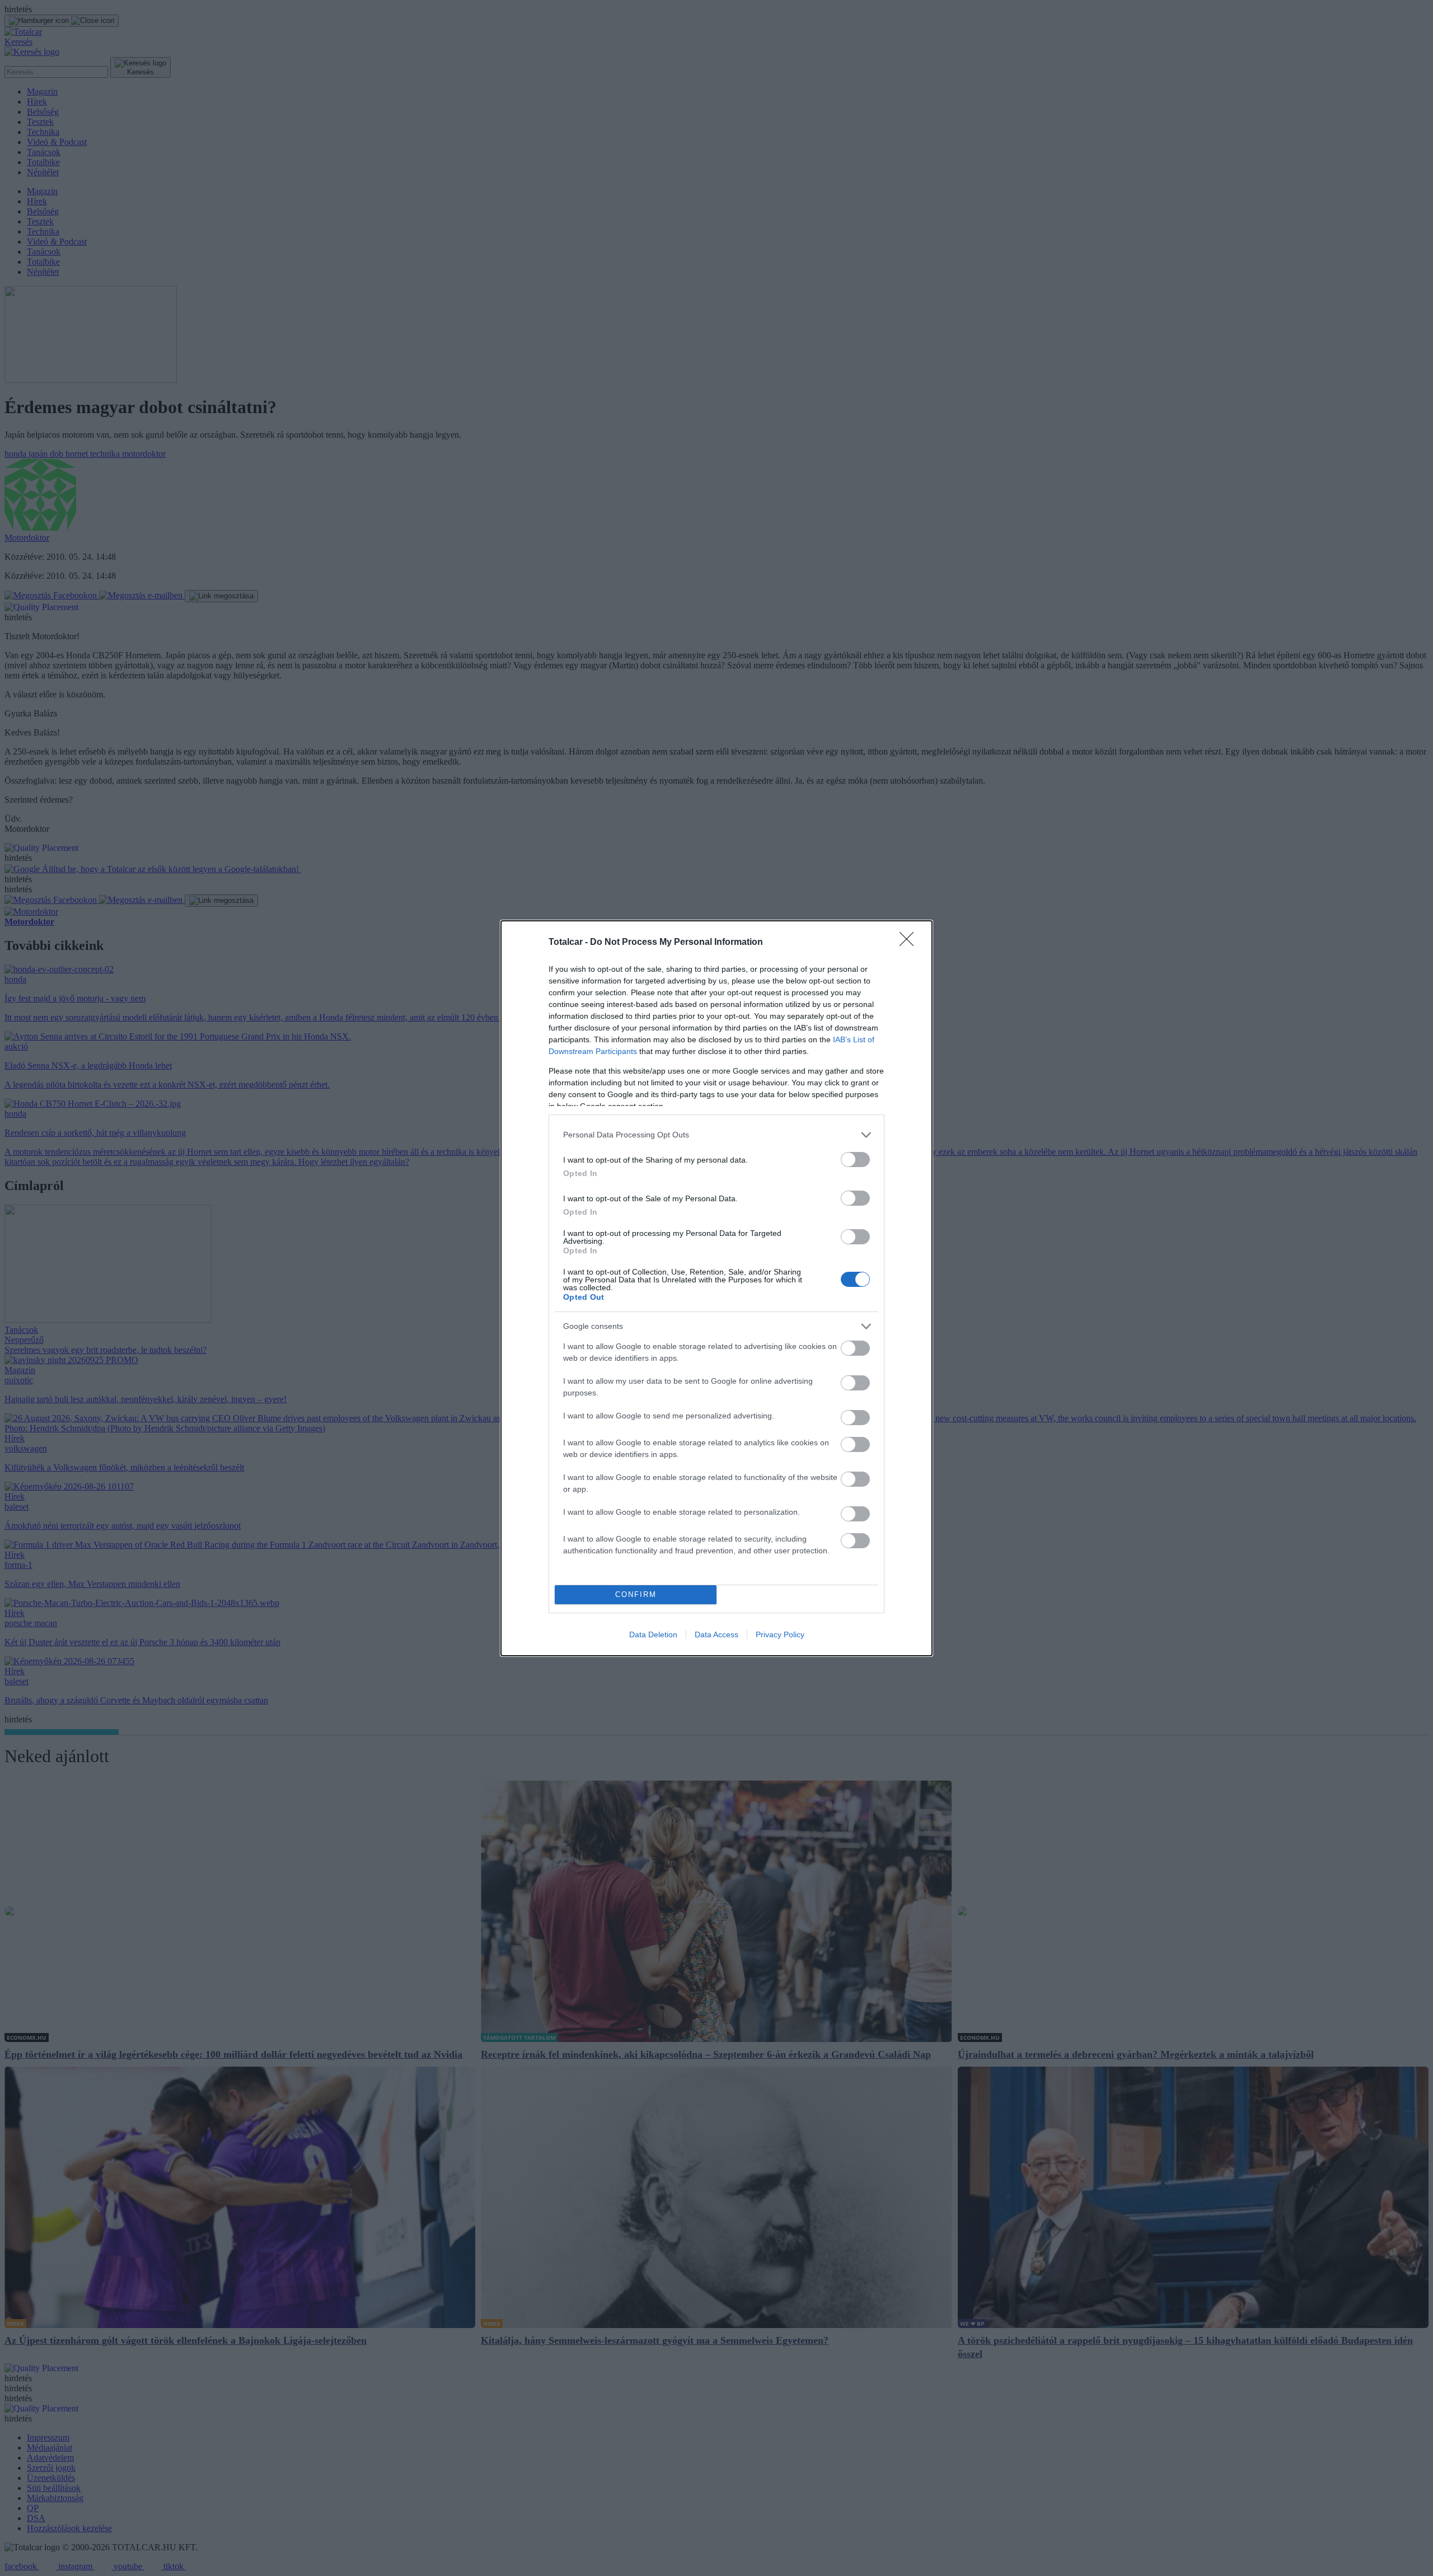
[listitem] (716, 1135)
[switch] (855, 1160)
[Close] (910, 943)
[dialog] (716, 1288)
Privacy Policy (780, 1634)
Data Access (716, 1634)
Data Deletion (653, 1634)
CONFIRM (636, 1594)
